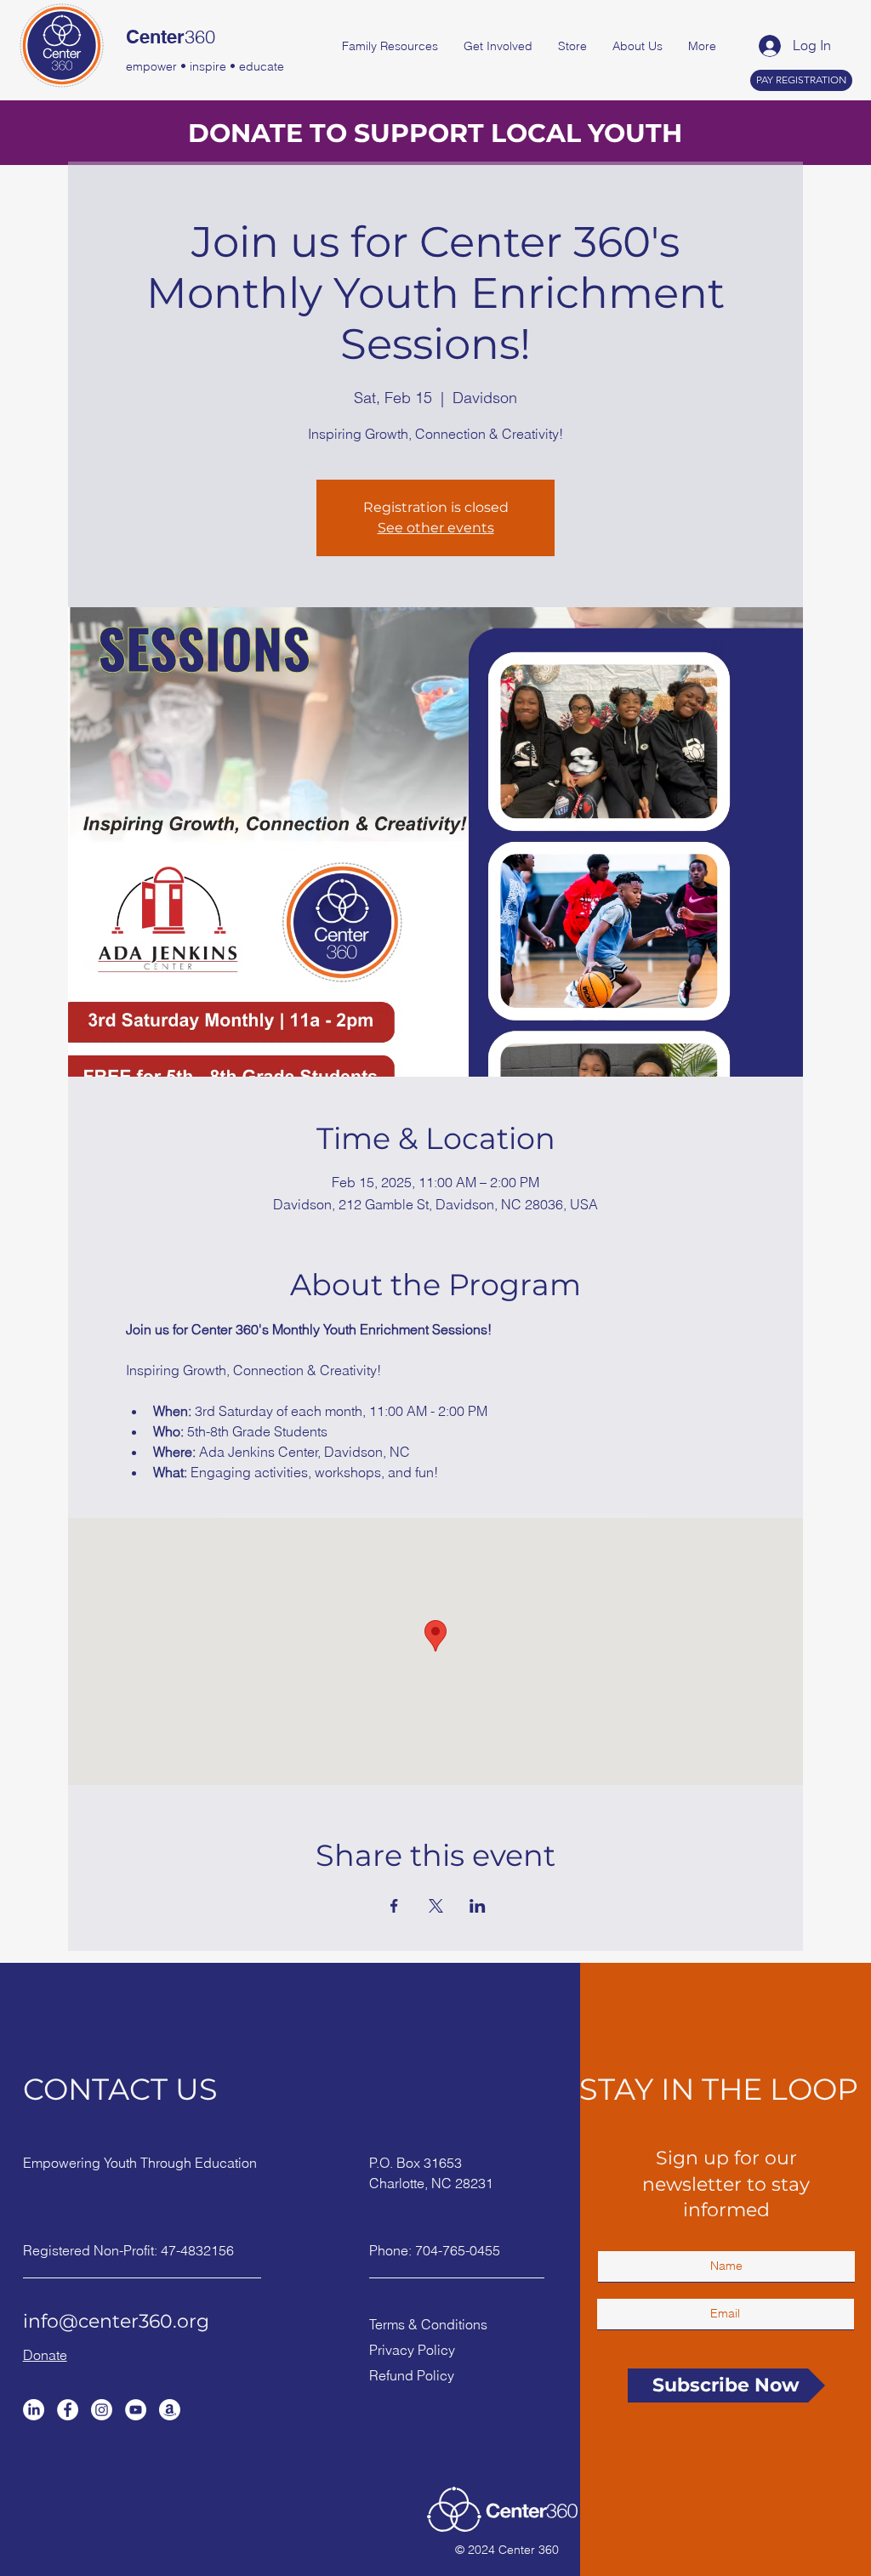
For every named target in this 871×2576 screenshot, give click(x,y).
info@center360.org (116, 2321)
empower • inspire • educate (205, 66)
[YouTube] (136, 2410)
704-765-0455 (458, 2250)
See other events (436, 528)
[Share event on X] (436, 1906)
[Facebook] (68, 2410)
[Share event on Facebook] (394, 1906)
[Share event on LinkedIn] (478, 1906)
